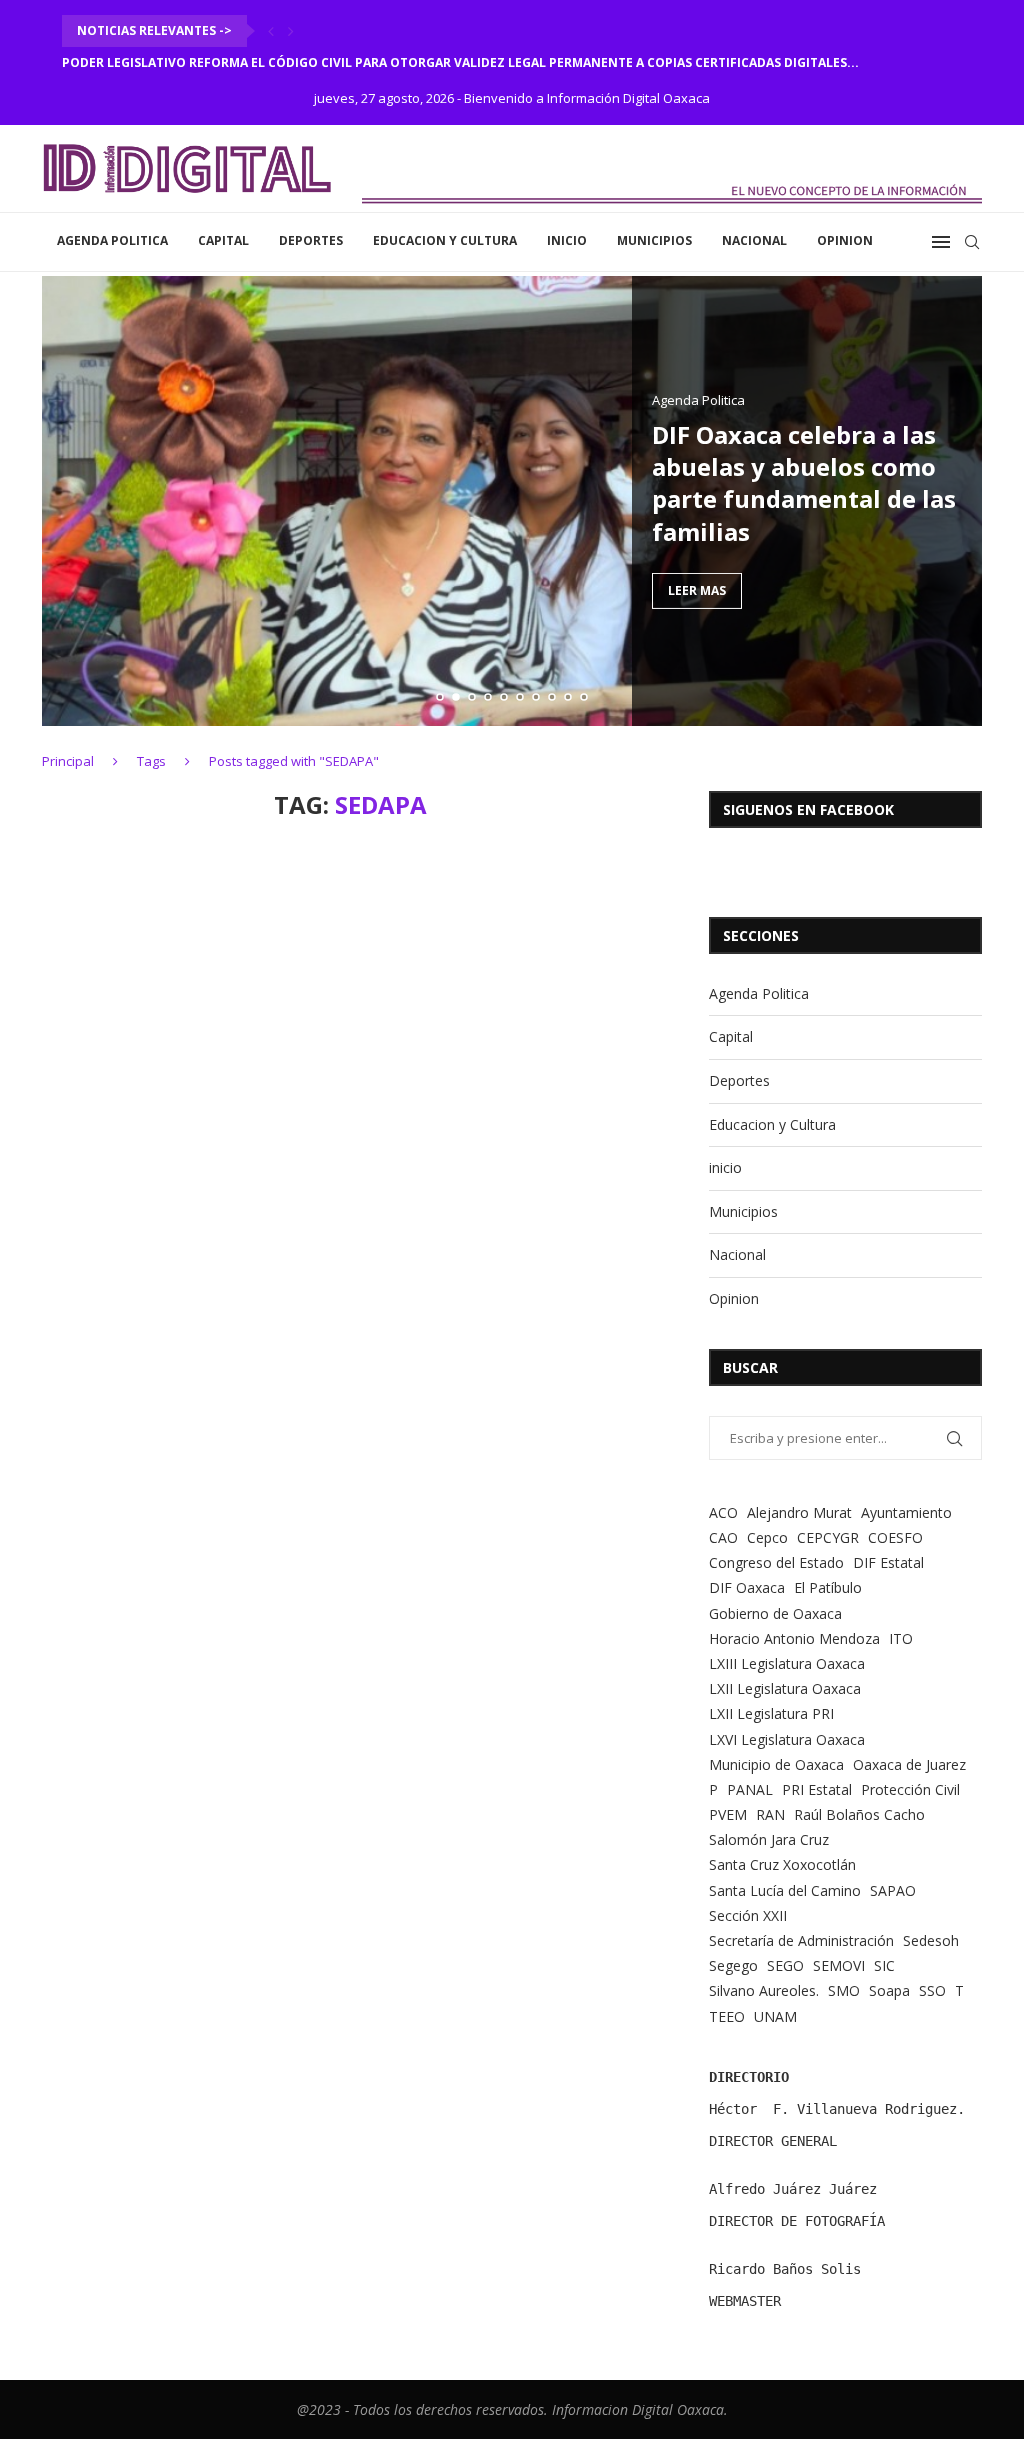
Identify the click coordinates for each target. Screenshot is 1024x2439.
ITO (901, 1638)
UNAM (775, 2016)
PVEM (728, 1814)
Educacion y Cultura (445, 240)
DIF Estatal (888, 1562)
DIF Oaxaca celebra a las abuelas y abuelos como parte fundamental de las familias (804, 482)
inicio (567, 240)
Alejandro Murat (799, 1512)
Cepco (767, 1537)
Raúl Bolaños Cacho (859, 1814)
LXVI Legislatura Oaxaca (787, 1739)
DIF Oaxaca (747, 1587)
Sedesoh (931, 1940)
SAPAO (893, 1890)
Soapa (889, 1990)
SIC (884, 1965)
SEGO (785, 1965)
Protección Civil (910, 1789)
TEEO (727, 2016)
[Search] (972, 242)
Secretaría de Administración (801, 1940)
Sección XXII (748, 1915)
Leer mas (697, 590)
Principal (68, 761)
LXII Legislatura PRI (771, 1713)
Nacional (754, 240)
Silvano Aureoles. (764, 1990)
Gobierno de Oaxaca (775, 1613)
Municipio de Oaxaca (776, 1764)
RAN (770, 1814)
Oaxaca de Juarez (909, 1764)
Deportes (311, 240)
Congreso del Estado (776, 1562)
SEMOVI (839, 1965)
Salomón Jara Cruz (769, 1839)
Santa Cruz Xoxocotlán (782, 1864)
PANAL (750, 1789)
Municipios (654, 240)
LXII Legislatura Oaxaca (785, 1688)
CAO (723, 1537)
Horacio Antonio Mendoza (794, 1638)
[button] (271, 31)
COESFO (895, 1537)
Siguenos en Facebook (808, 809)
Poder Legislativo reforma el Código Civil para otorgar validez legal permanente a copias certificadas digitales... (460, 62)
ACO (723, 1512)
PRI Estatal (817, 1789)
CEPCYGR (828, 1537)
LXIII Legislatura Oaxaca (787, 1663)
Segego (733, 1965)
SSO (932, 1990)
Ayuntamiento (906, 1512)
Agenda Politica (112, 240)
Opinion (845, 240)
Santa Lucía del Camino (785, 1890)
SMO (844, 1990)
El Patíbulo (828, 1587)
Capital (223, 240)
